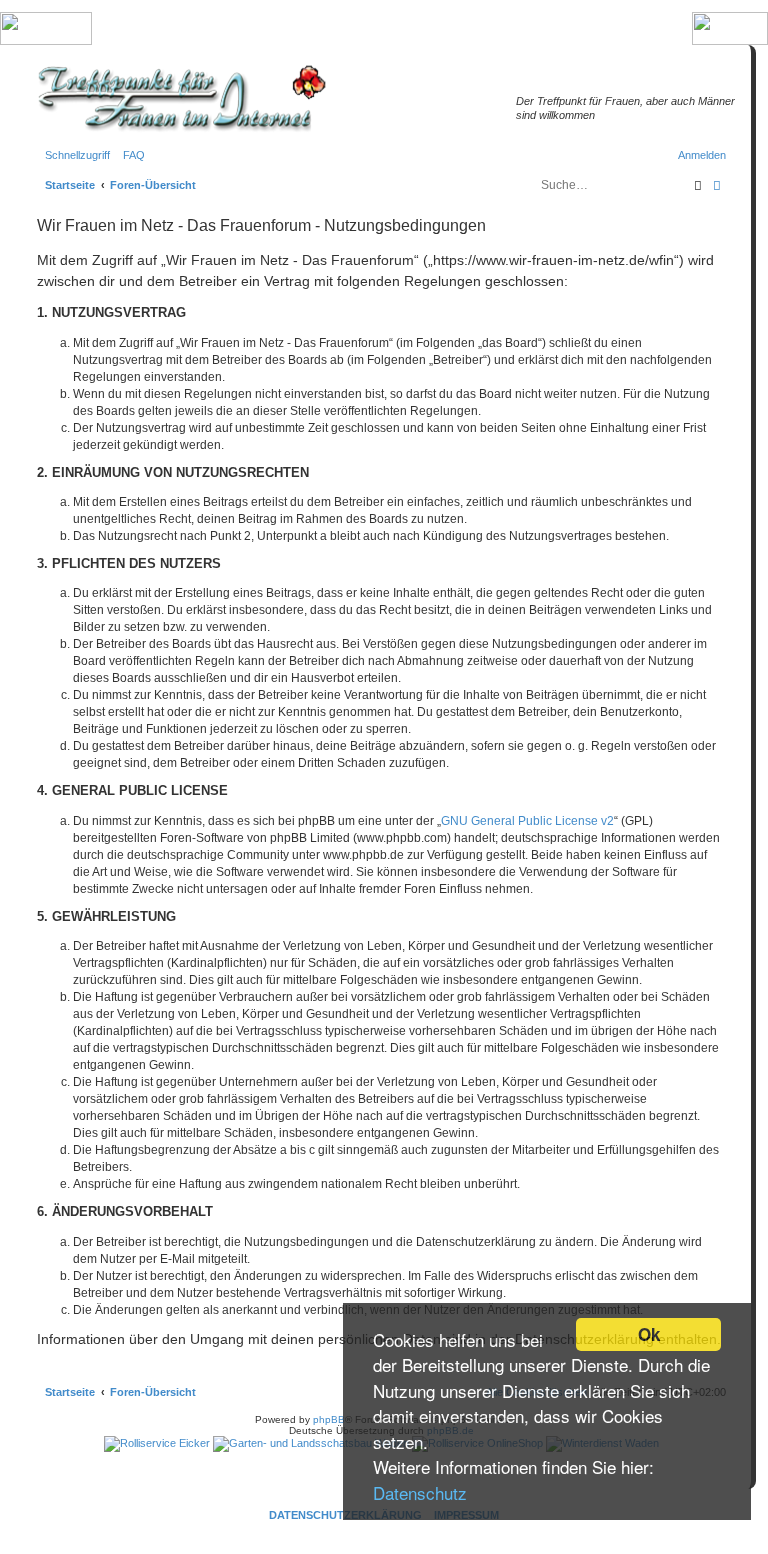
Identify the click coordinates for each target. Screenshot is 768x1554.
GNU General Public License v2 (527, 821)
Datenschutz (420, 1492)
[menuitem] (130, 155)
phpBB (329, 1419)
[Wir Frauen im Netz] (177, 98)
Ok (649, 1334)
